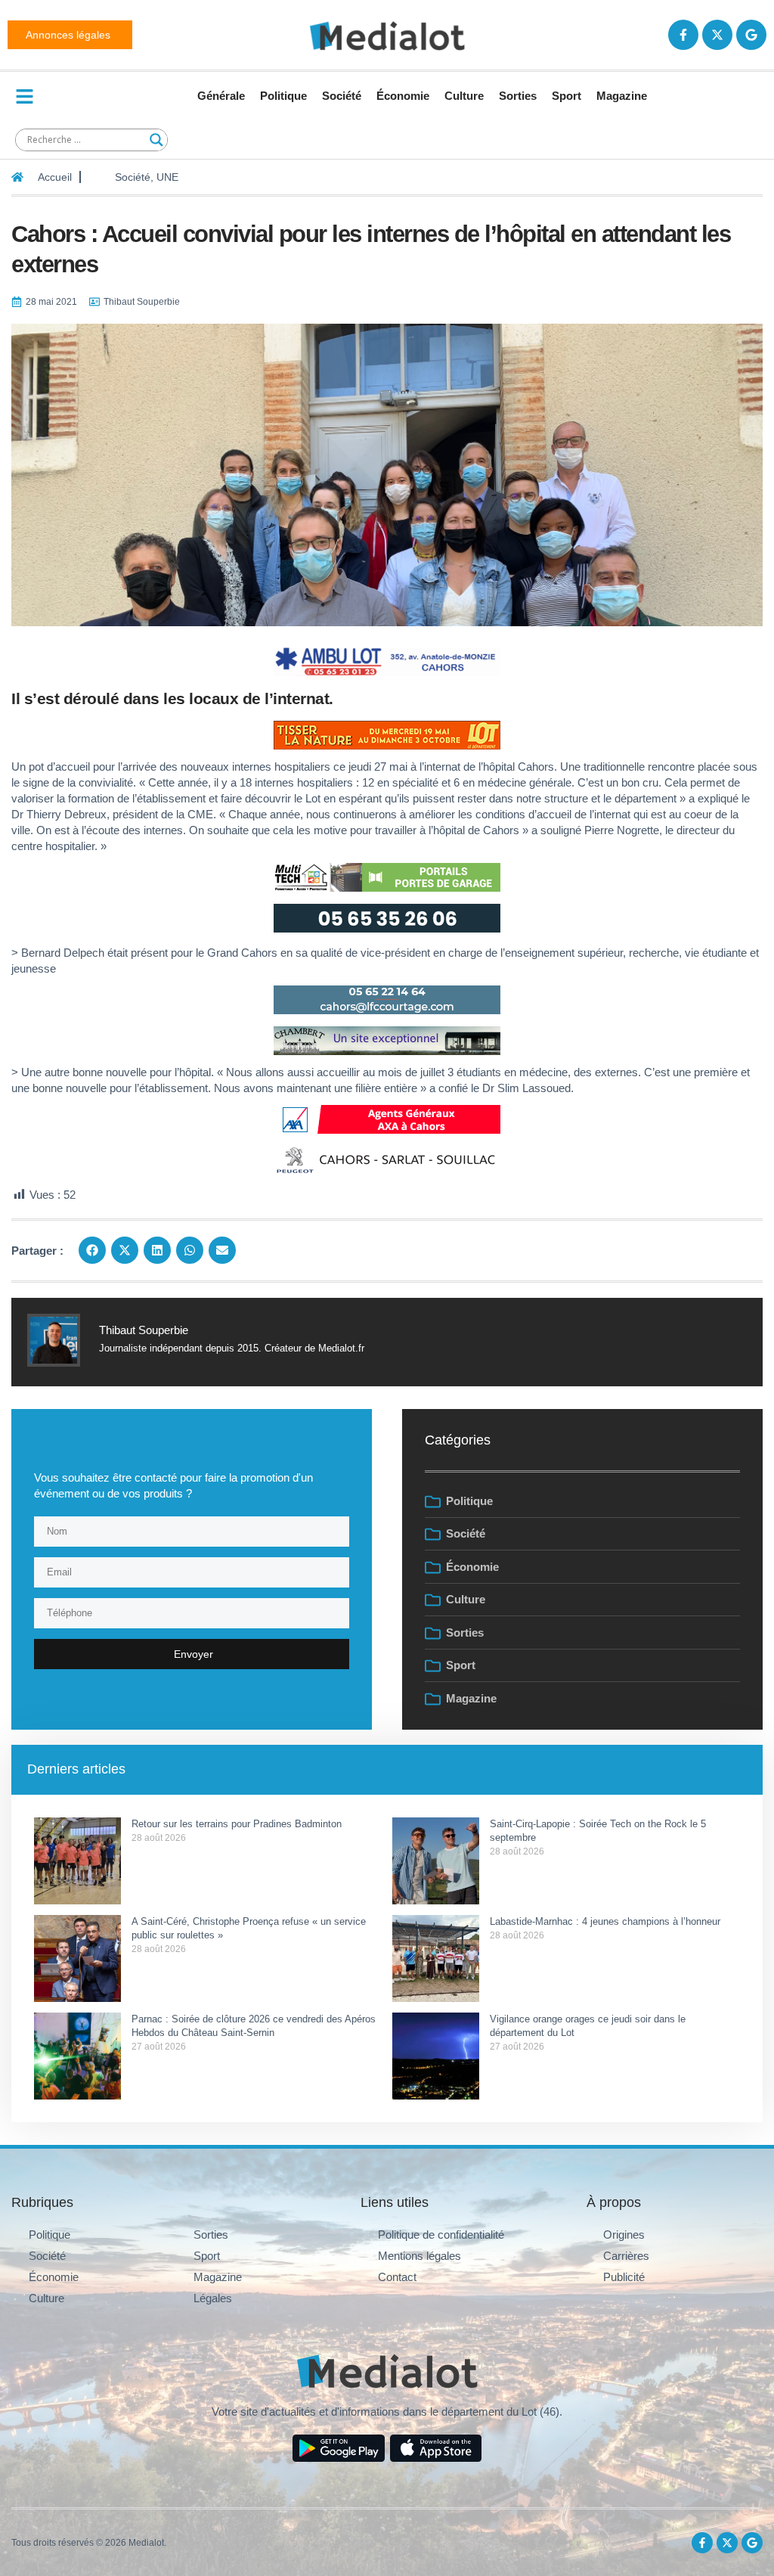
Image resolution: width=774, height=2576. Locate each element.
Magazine (622, 96)
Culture (464, 96)
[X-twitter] (717, 35)
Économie (403, 96)
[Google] (751, 35)
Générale (221, 96)
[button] (92, 1250)
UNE (167, 177)
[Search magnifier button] (156, 140)
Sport (567, 96)
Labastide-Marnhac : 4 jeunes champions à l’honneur (605, 1921)
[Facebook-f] (683, 35)
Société (342, 96)
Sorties (518, 96)
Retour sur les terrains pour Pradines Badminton (237, 1824)
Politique (283, 96)
